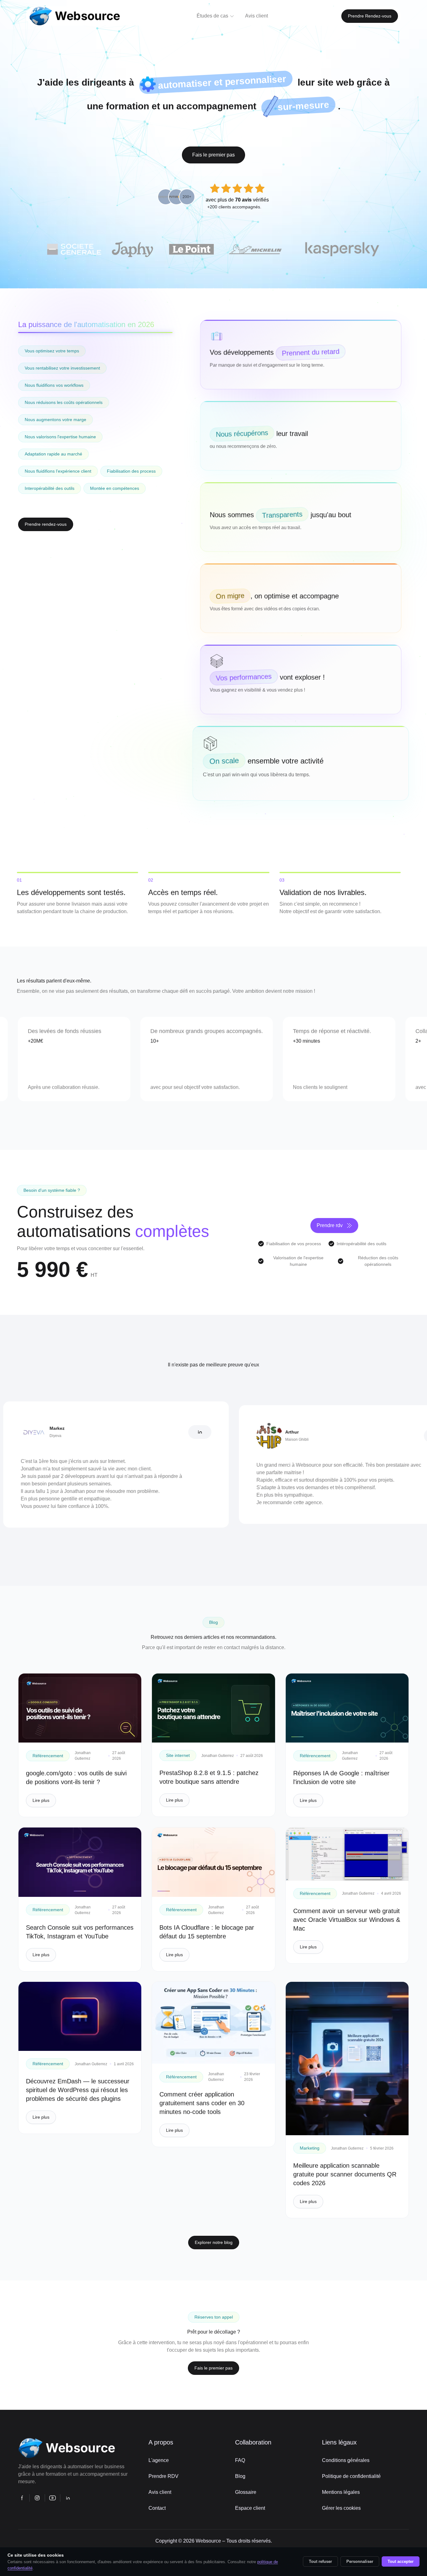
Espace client (250, 2508)
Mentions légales (341, 2492)
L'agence (159, 2460)
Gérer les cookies (341, 2508)
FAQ (240, 2460)
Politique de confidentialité (351, 2476)
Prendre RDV (163, 2476)
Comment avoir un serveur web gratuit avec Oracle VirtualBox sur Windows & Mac (347, 1920)
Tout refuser (320, 2561)
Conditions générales (346, 2460)
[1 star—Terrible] (215, 189)
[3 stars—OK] (237, 189)
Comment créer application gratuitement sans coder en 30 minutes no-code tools (202, 2103)
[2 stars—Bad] (226, 189)
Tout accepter (401, 2561)
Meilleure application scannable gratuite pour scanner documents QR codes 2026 (345, 2174)
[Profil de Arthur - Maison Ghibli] (367, 1436)
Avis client (160, 2492)
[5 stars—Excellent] (260, 189)
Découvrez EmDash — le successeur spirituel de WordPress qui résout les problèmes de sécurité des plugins (78, 2090)
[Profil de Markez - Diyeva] (132, 1432)
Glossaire (246, 2492)
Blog (240, 2476)
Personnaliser (360, 2561)
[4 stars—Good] (249, 189)
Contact (157, 2508)
